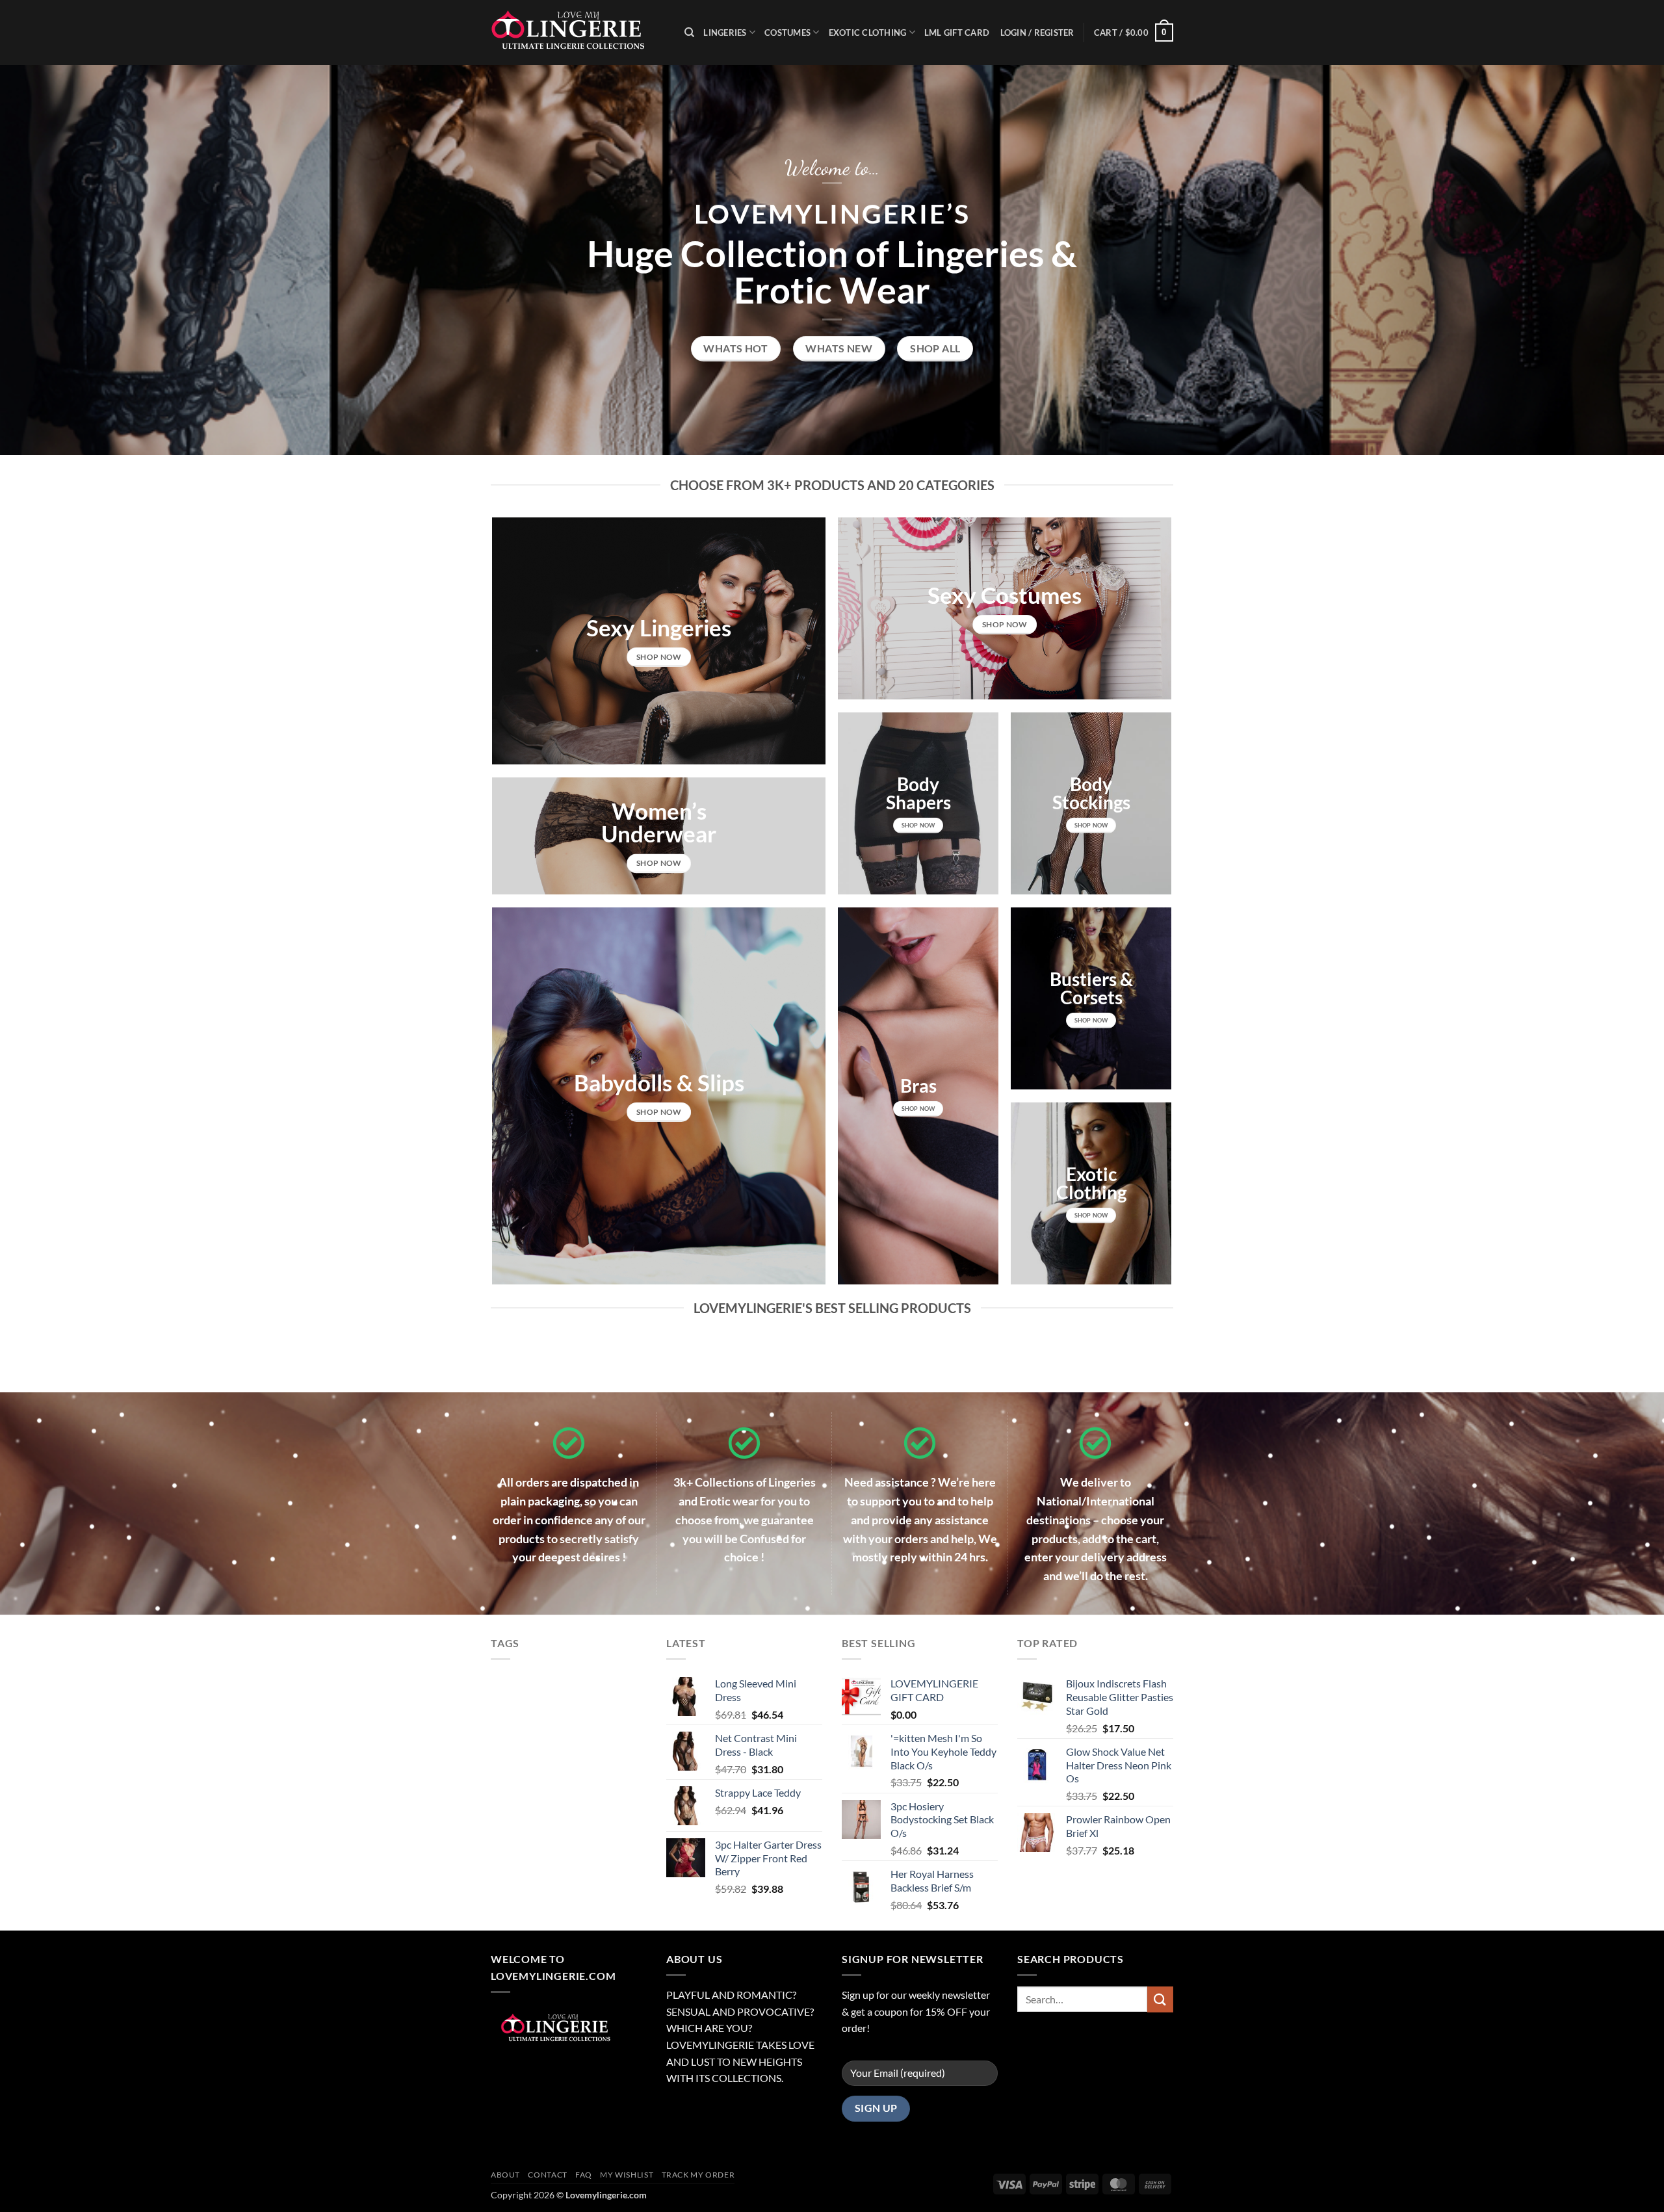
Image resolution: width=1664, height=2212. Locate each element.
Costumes (787, 33)
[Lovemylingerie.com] (578, 33)
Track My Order (698, 2175)
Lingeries (725, 33)
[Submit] (1160, 1999)
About (505, 2175)
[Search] (689, 33)
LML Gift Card (957, 33)
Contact (547, 2175)
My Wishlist (627, 2175)
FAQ (584, 2175)
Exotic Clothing (868, 33)
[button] (1134, 33)
